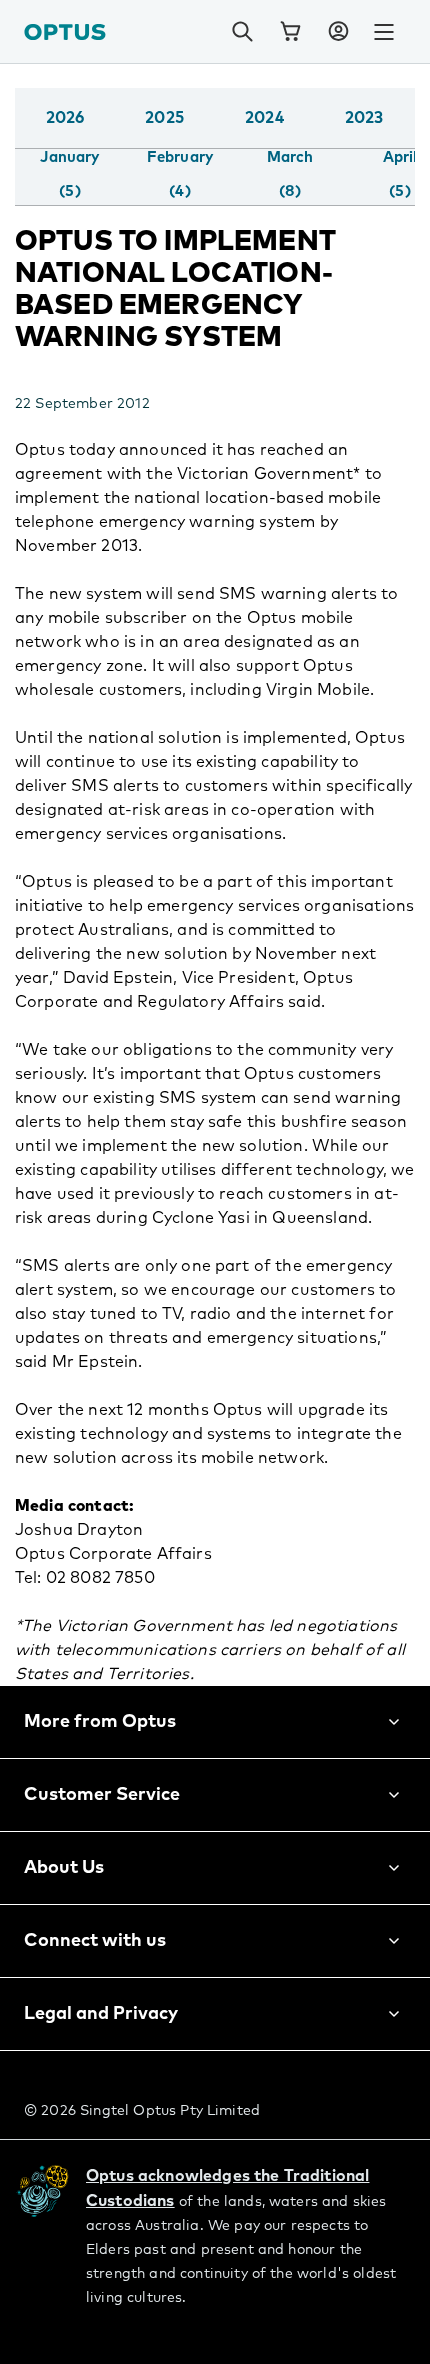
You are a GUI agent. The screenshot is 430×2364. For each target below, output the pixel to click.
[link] (290, 32)
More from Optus (100, 1722)
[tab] (69, 175)
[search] (242, 32)
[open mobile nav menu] (384, 32)
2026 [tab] (65, 118)
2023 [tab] (364, 118)
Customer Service (102, 1795)
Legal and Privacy (101, 2014)
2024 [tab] (264, 118)
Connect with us (95, 1941)
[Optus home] (65, 31)
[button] (338, 32)
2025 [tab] (164, 118)
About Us (64, 1868)
